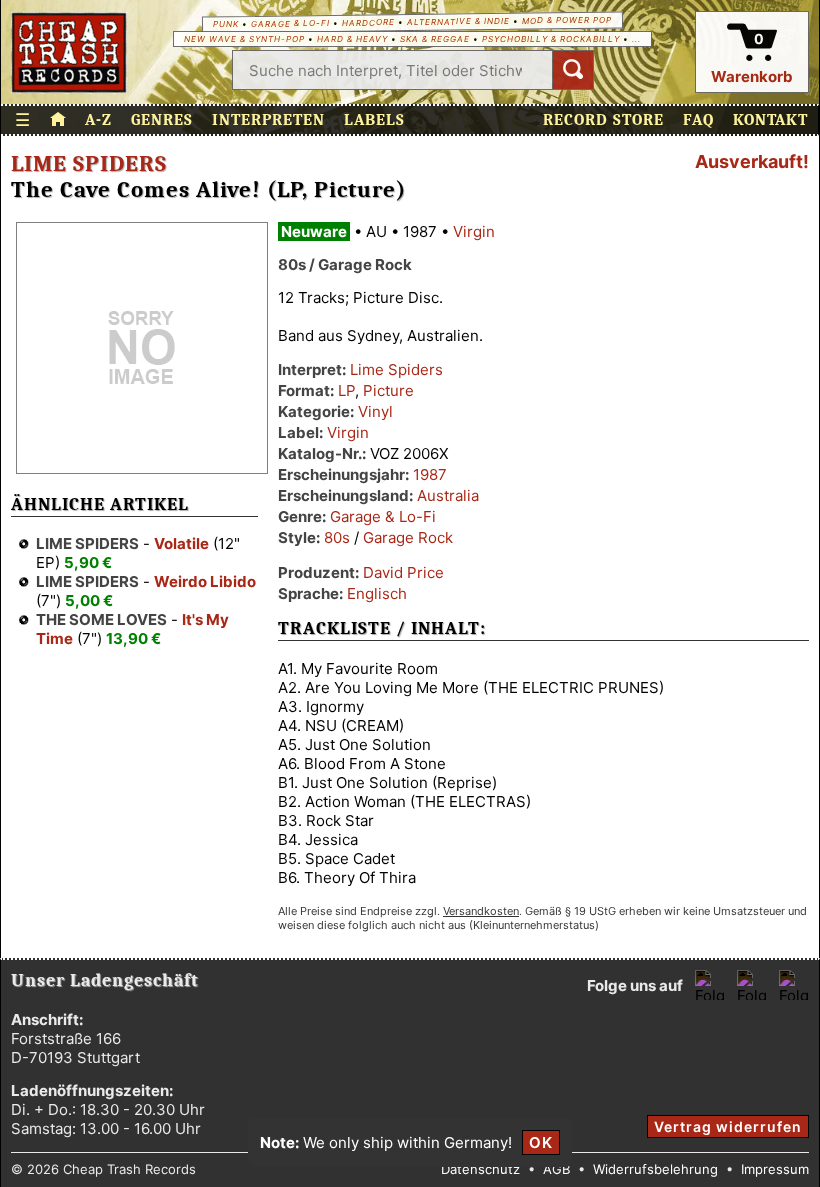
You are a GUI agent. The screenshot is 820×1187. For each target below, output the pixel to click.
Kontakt (770, 120)
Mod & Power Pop (567, 19)
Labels (374, 120)
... (636, 39)
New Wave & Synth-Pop (244, 39)
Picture (388, 390)
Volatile (181, 543)
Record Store (603, 120)
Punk (226, 24)
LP (346, 390)
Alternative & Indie (458, 21)
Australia (448, 495)
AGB (556, 1169)
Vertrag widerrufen (728, 1126)
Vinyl (375, 411)
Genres (162, 120)
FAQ (698, 120)
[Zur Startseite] (58, 120)
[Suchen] (573, 70)
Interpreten (268, 120)
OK (541, 1142)
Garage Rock (408, 537)
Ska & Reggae (435, 39)
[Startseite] (69, 52)
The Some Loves (101, 619)
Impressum (775, 1169)
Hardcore (368, 22)
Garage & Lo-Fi (290, 23)
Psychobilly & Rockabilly (551, 39)
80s (337, 537)
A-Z (98, 120)
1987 (430, 474)
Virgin (474, 231)
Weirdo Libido (205, 581)
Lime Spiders (89, 164)
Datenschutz (480, 1169)
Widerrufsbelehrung (655, 1169)
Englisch (377, 593)
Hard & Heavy (352, 39)
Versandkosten (481, 911)
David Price (403, 572)
